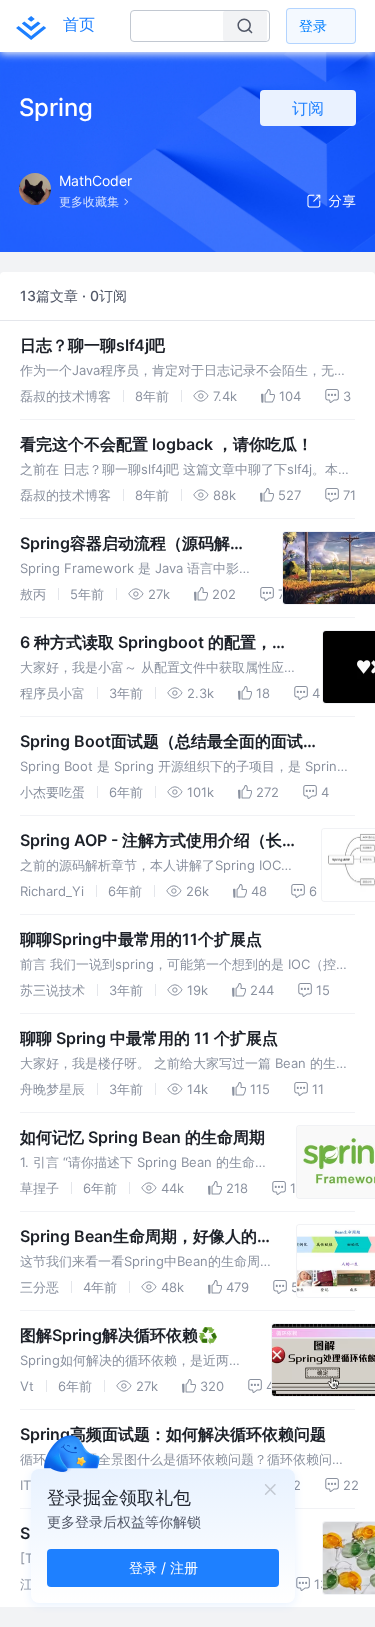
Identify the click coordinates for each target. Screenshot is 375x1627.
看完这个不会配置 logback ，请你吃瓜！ (166, 444)
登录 (313, 25)
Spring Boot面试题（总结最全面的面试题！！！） (161, 742)
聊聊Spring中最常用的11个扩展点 (141, 939)
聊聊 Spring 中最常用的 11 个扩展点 (149, 1038)
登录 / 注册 (163, 1567)
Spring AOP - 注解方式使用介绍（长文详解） (151, 841)
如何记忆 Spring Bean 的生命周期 (142, 1137)
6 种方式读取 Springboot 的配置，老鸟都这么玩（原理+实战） (154, 643)
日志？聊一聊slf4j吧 (92, 345)
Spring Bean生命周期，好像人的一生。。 (138, 1237)
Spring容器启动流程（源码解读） (125, 544)
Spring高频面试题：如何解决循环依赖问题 (173, 1434)
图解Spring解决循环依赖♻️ (119, 1335)
